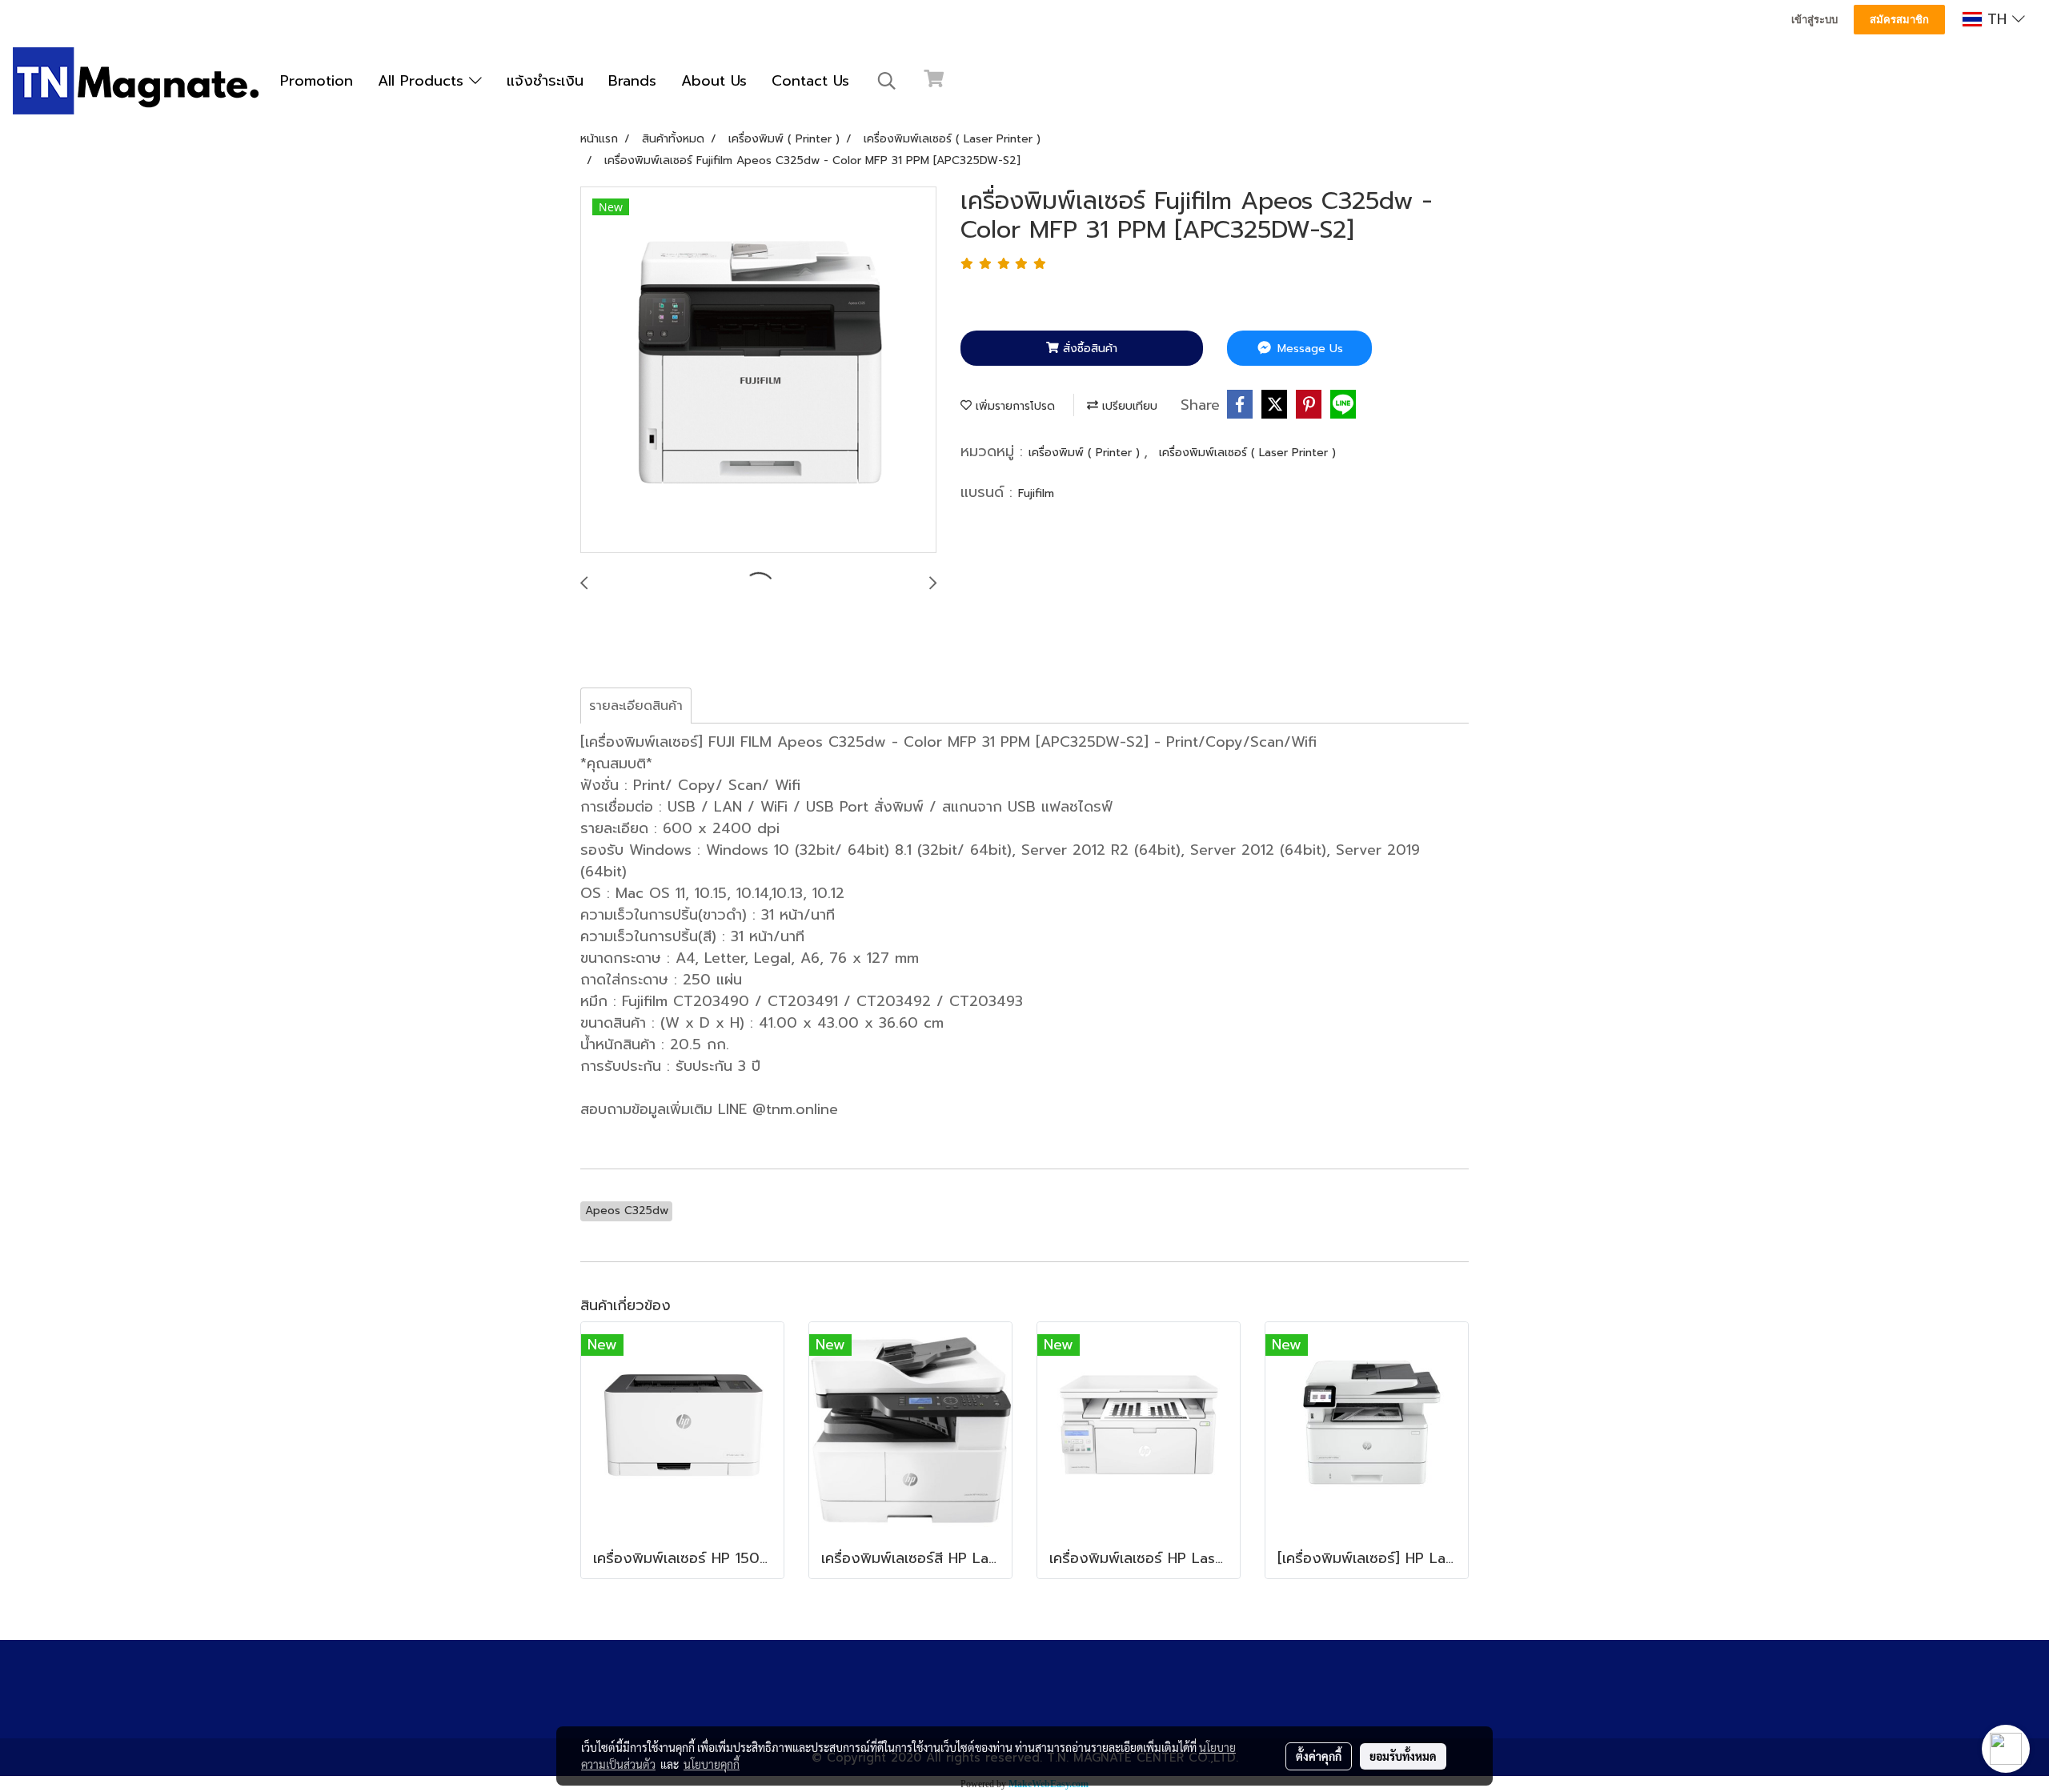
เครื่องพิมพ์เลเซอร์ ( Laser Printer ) (1247, 453)
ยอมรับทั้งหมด (1403, 1756)
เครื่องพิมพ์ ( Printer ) (1086, 453)
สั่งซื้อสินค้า (1088, 349)
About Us (714, 81)
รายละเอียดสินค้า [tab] (636, 706)
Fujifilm (1036, 493)
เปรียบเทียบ (1128, 406)
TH (1997, 19)
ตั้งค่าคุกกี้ (1319, 1756)
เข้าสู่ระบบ (1814, 20)
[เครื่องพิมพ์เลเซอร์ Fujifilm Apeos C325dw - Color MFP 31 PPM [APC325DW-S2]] (758, 371)
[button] (887, 81)
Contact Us (810, 81)
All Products (423, 81)
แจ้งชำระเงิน (545, 81)
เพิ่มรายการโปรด (1013, 406)
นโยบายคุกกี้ (712, 1764)
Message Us (1308, 349)
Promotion (317, 81)
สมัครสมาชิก (1899, 20)
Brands (632, 81)
